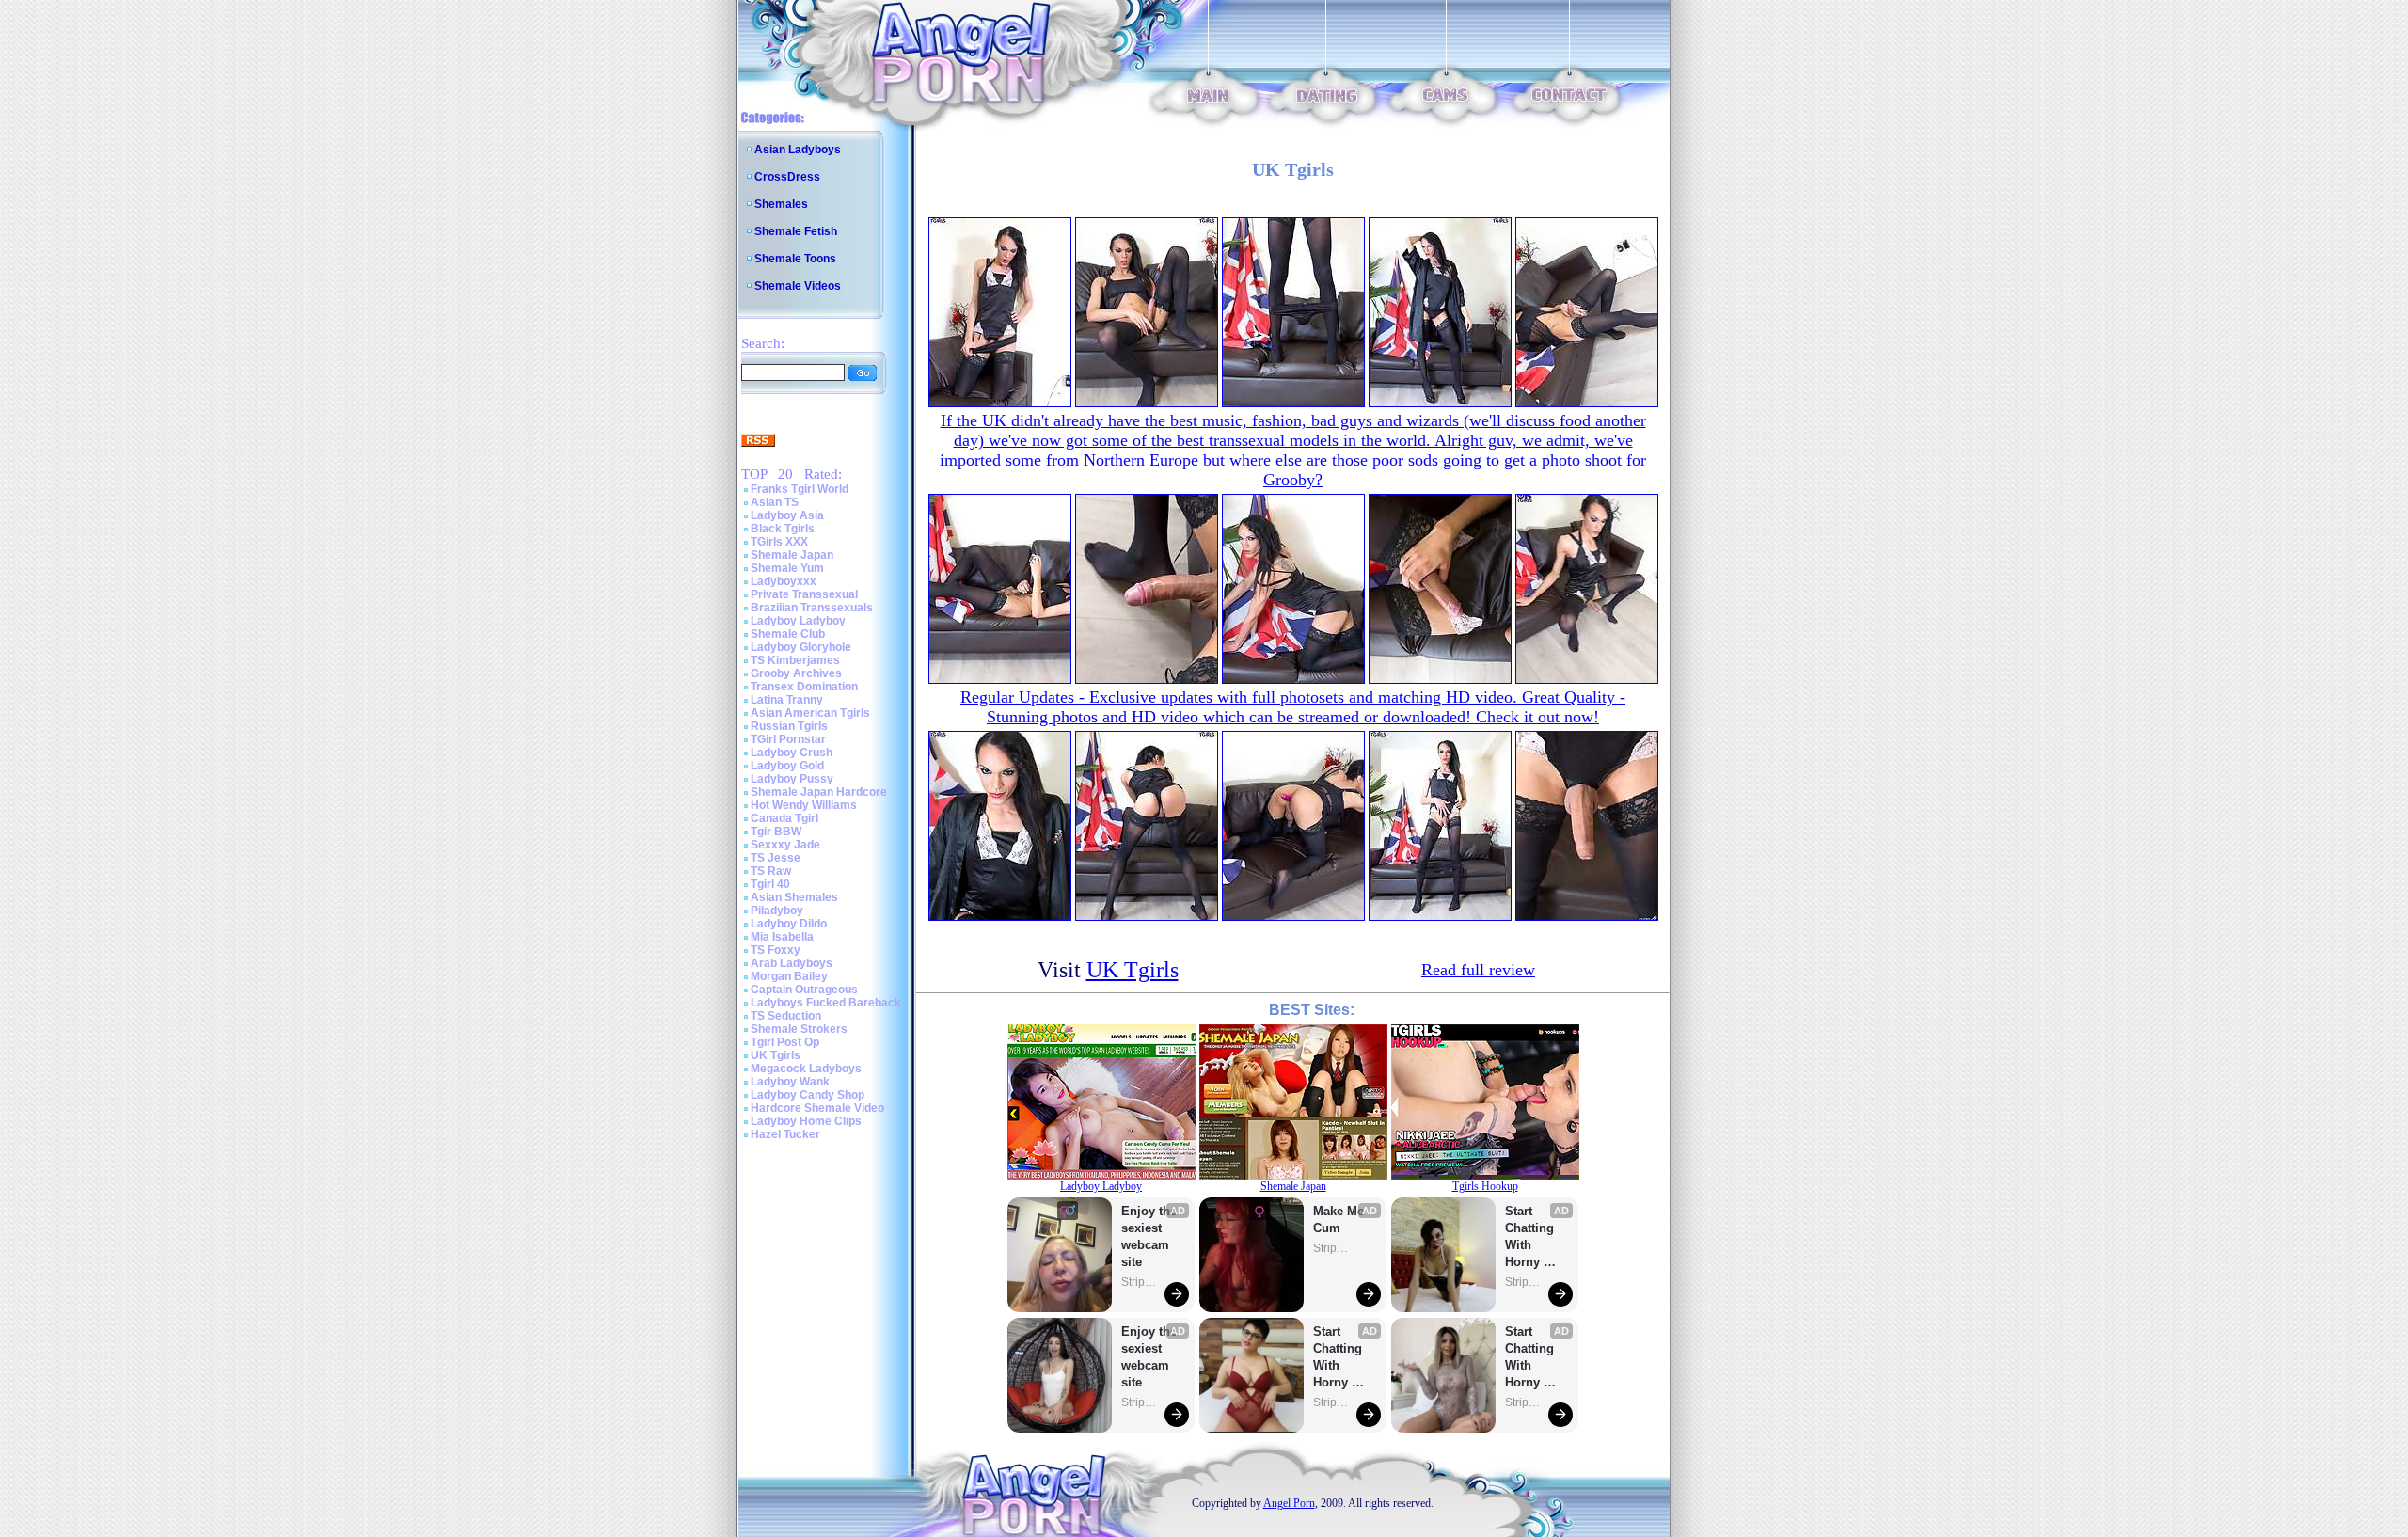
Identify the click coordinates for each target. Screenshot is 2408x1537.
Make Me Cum (1340, 1220)
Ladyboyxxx (784, 581)
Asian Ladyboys (798, 150)
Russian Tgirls (789, 726)
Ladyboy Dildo (789, 924)
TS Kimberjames (795, 660)
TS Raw (771, 871)
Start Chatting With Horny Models (1339, 1358)
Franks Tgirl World (800, 489)
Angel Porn (1289, 1503)
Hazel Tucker (785, 1134)
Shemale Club (788, 634)
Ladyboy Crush (792, 753)
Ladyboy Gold (787, 766)
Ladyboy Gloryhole (801, 647)
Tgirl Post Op (785, 1042)
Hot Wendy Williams (804, 805)
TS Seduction (786, 1016)
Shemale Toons (795, 259)
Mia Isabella (782, 937)
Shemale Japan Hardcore (819, 792)
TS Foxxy (776, 950)
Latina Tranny (787, 700)
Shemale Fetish (796, 231)
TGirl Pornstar (788, 739)
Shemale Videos (798, 286)
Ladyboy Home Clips (806, 1121)
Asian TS (775, 502)
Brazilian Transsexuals (812, 608)
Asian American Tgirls (810, 713)
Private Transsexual (804, 594)
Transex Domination (804, 687)
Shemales (781, 204)
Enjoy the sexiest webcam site (1149, 1236)
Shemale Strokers (799, 1029)
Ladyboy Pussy (792, 779)
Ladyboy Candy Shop (808, 1095)
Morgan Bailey (789, 976)
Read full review (1478, 970)
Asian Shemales (794, 897)
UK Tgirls (776, 1055)
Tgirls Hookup (1485, 1186)
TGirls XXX (779, 542)
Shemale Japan (792, 555)
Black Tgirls (783, 529)
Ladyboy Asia (787, 515)
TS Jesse (776, 858)
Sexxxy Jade (785, 845)
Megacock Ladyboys (806, 1069)
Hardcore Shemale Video (817, 1108)
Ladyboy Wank (790, 1082)
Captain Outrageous (804, 990)
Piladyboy (777, 911)
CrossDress (787, 177)
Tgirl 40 (770, 884)
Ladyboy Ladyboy (798, 621)
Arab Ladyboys (792, 963)
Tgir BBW (776, 832)
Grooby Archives (796, 673)
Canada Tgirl (784, 818)
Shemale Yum (787, 568)
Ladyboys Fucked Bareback (826, 1003)
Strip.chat (1140, 1282)
